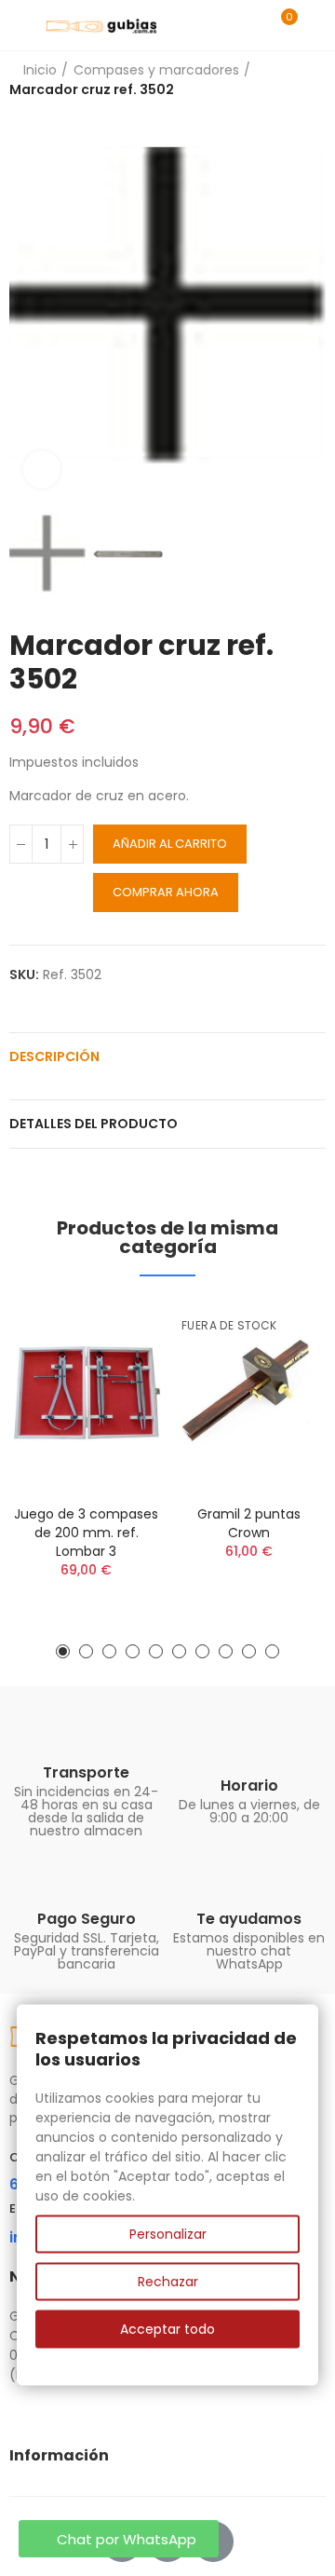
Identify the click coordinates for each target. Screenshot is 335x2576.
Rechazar (168, 2282)
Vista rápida (116, 1332)
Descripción (54, 1056)
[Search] (249, 25)
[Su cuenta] (316, 25)
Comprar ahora (166, 892)
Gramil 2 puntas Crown (249, 1523)
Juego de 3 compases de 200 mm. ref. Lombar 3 (86, 1533)
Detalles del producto (94, 1124)
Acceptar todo (167, 2329)
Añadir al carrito (170, 844)
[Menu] (18, 25)
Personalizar (168, 2234)
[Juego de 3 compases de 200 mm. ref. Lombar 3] (86, 1395)
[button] (28, 306)
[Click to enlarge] (42, 470)
